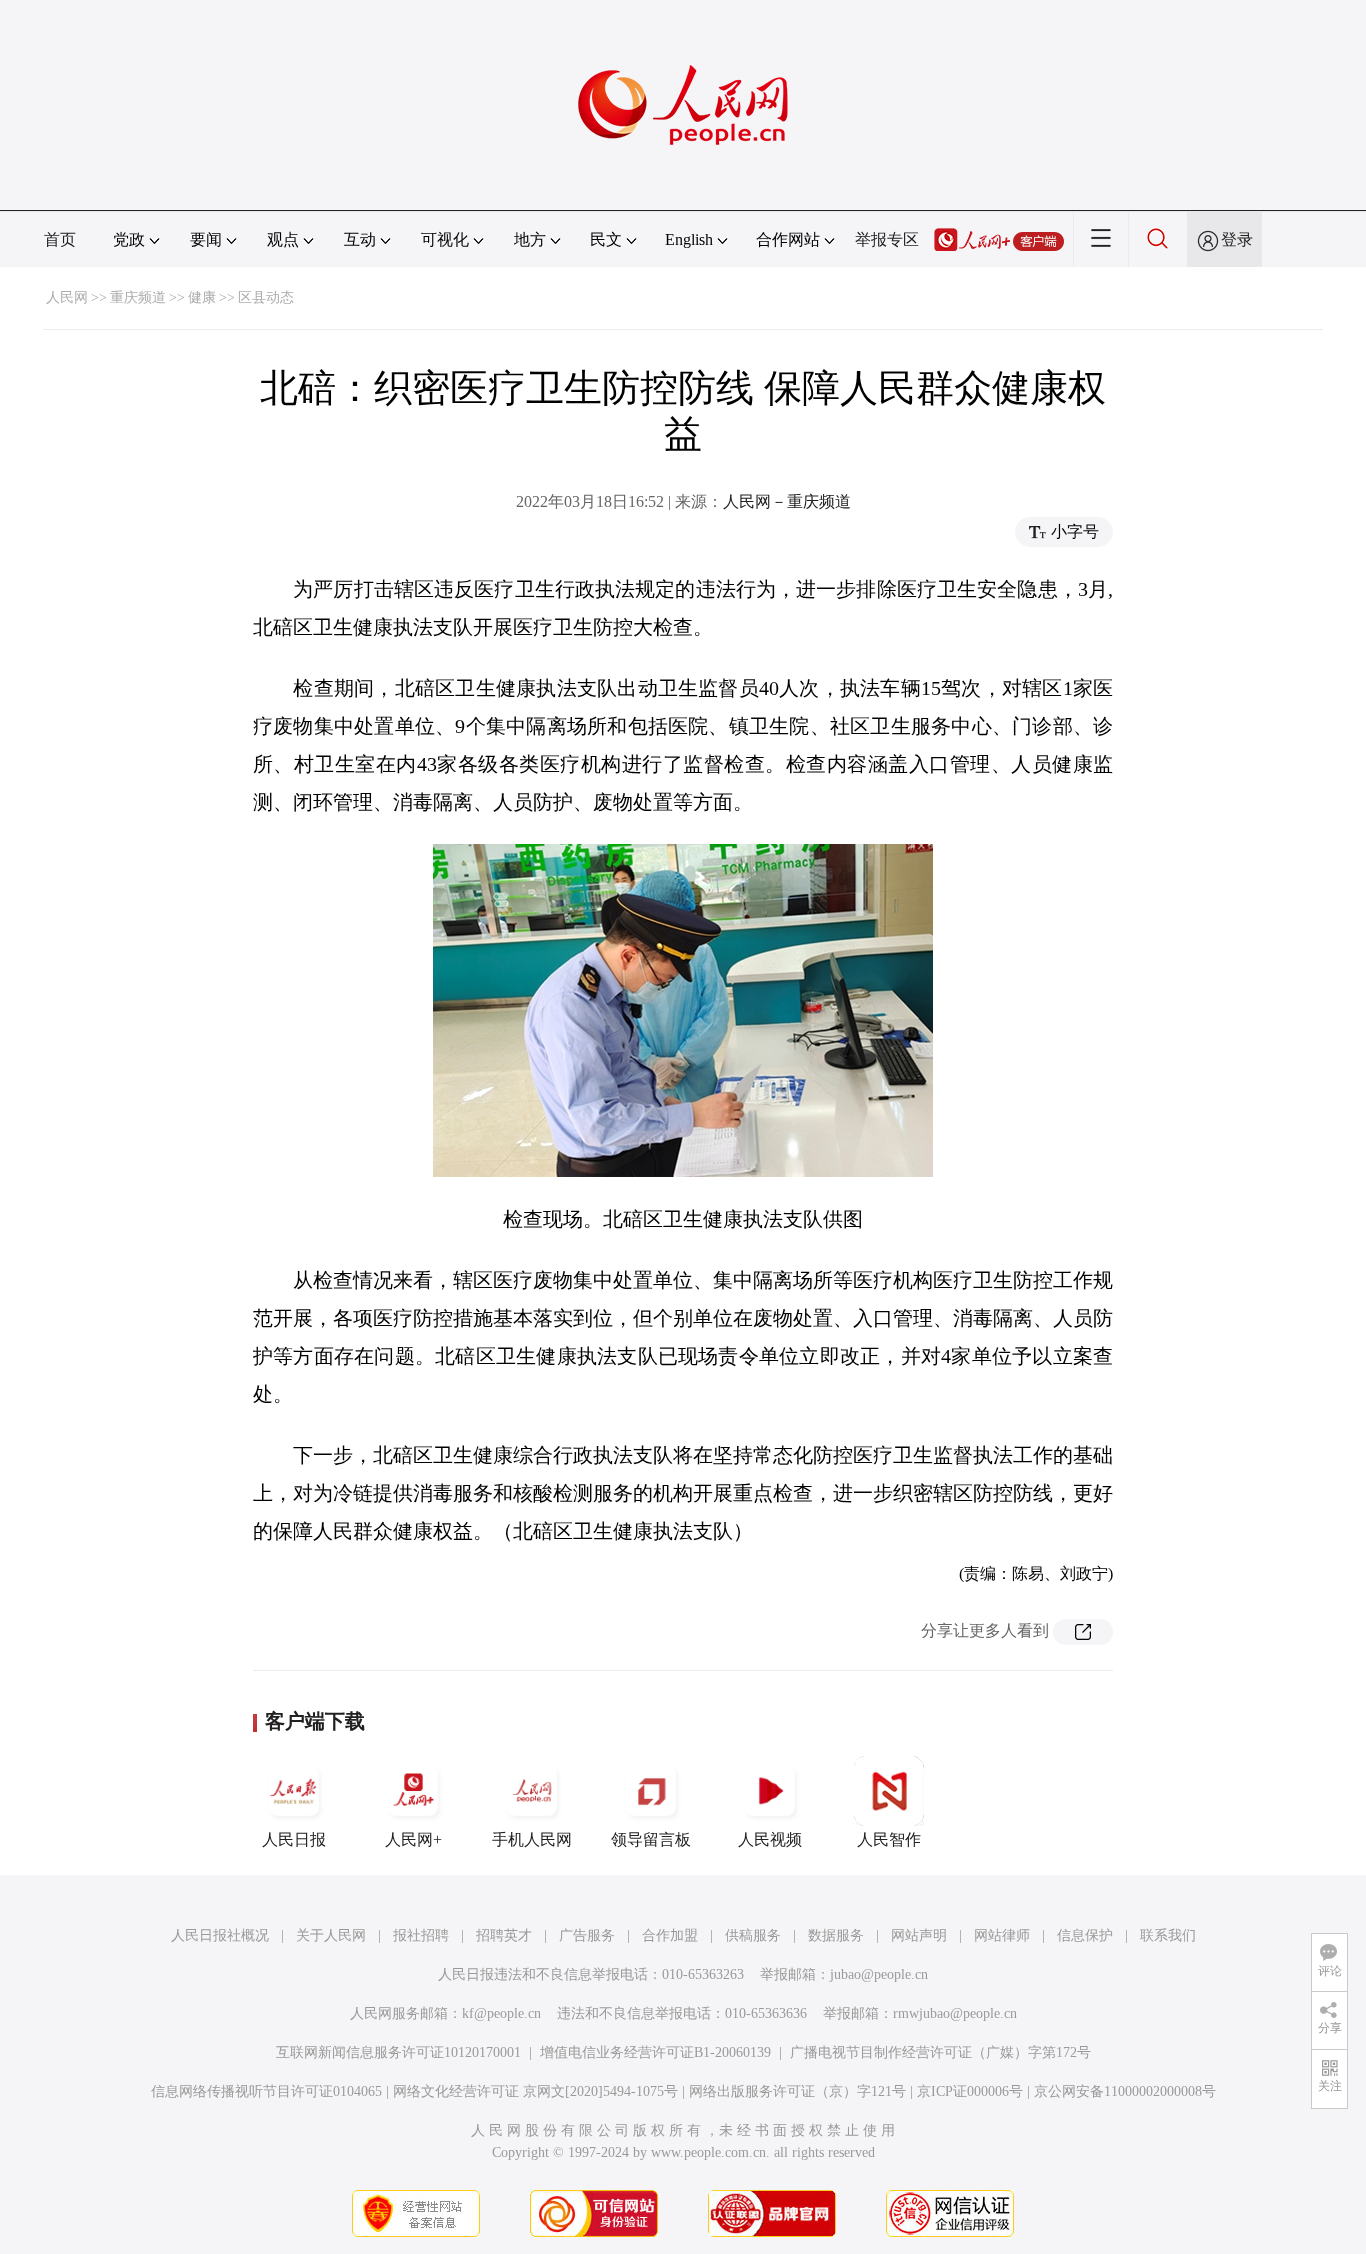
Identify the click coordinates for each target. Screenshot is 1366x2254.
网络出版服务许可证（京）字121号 (797, 2091)
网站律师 (1002, 1935)
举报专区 (887, 239)
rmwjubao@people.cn (955, 2013)
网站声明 (919, 1935)
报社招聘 (421, 1935)
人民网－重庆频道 (787, 501)
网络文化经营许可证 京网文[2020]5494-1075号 (535, 2091)
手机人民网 (532, 1839)
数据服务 (836, 1935)
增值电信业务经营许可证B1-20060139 (655, 2052)
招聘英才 (504, 1935)
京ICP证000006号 (970, 2091)
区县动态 (266, 297)
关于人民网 (331, 1935)
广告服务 (587, 1935)
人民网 (67, 297)
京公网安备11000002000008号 (1125, 2091)
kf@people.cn (501, 2013)
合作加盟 (670, 1935)
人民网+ (413, 1839)
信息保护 (1085, 1935)
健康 (202, 297)
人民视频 (770, 1839)
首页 (60, 239)
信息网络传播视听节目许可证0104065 (266, 2091)
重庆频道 (138, 297)
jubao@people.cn (879, 1974)
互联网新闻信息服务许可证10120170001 (398, 2052)
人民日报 (294, 1839)
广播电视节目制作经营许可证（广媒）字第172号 (940, 2052)
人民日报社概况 (220, 1935)
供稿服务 (753, 1935)
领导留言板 (651, 1839)
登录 (1237, 239)
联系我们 (1168, 1935)
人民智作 (889, 1839)
